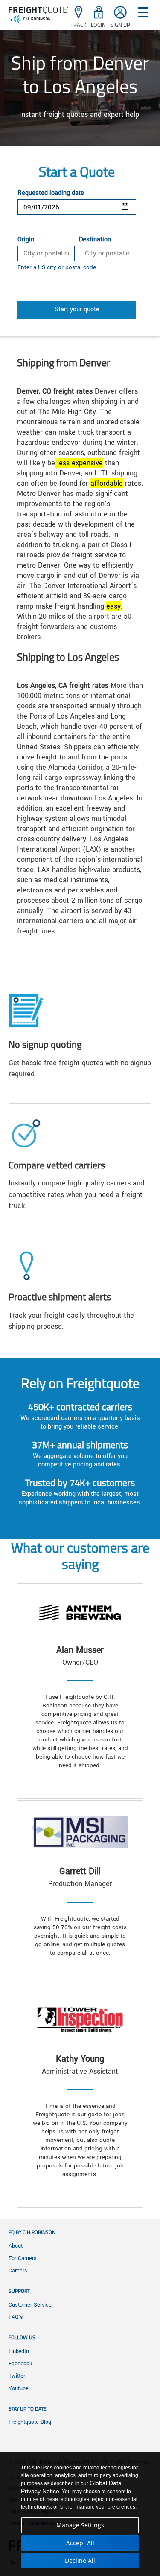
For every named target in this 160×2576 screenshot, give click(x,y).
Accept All (80, 2543)
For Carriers (23, 2258)
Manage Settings (80, 2525)
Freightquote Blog (30, 2422)
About (16, 2246)
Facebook (20, 2364)
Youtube (19, 2388)
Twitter (17, 2376)
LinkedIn (19, 2351)
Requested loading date (51, 193)
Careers (18, 2271)
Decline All (80, 2560)
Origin (26, 240)
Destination (95, 240)
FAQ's (16, 2317)
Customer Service (30, 2305)
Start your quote (77, 309)
